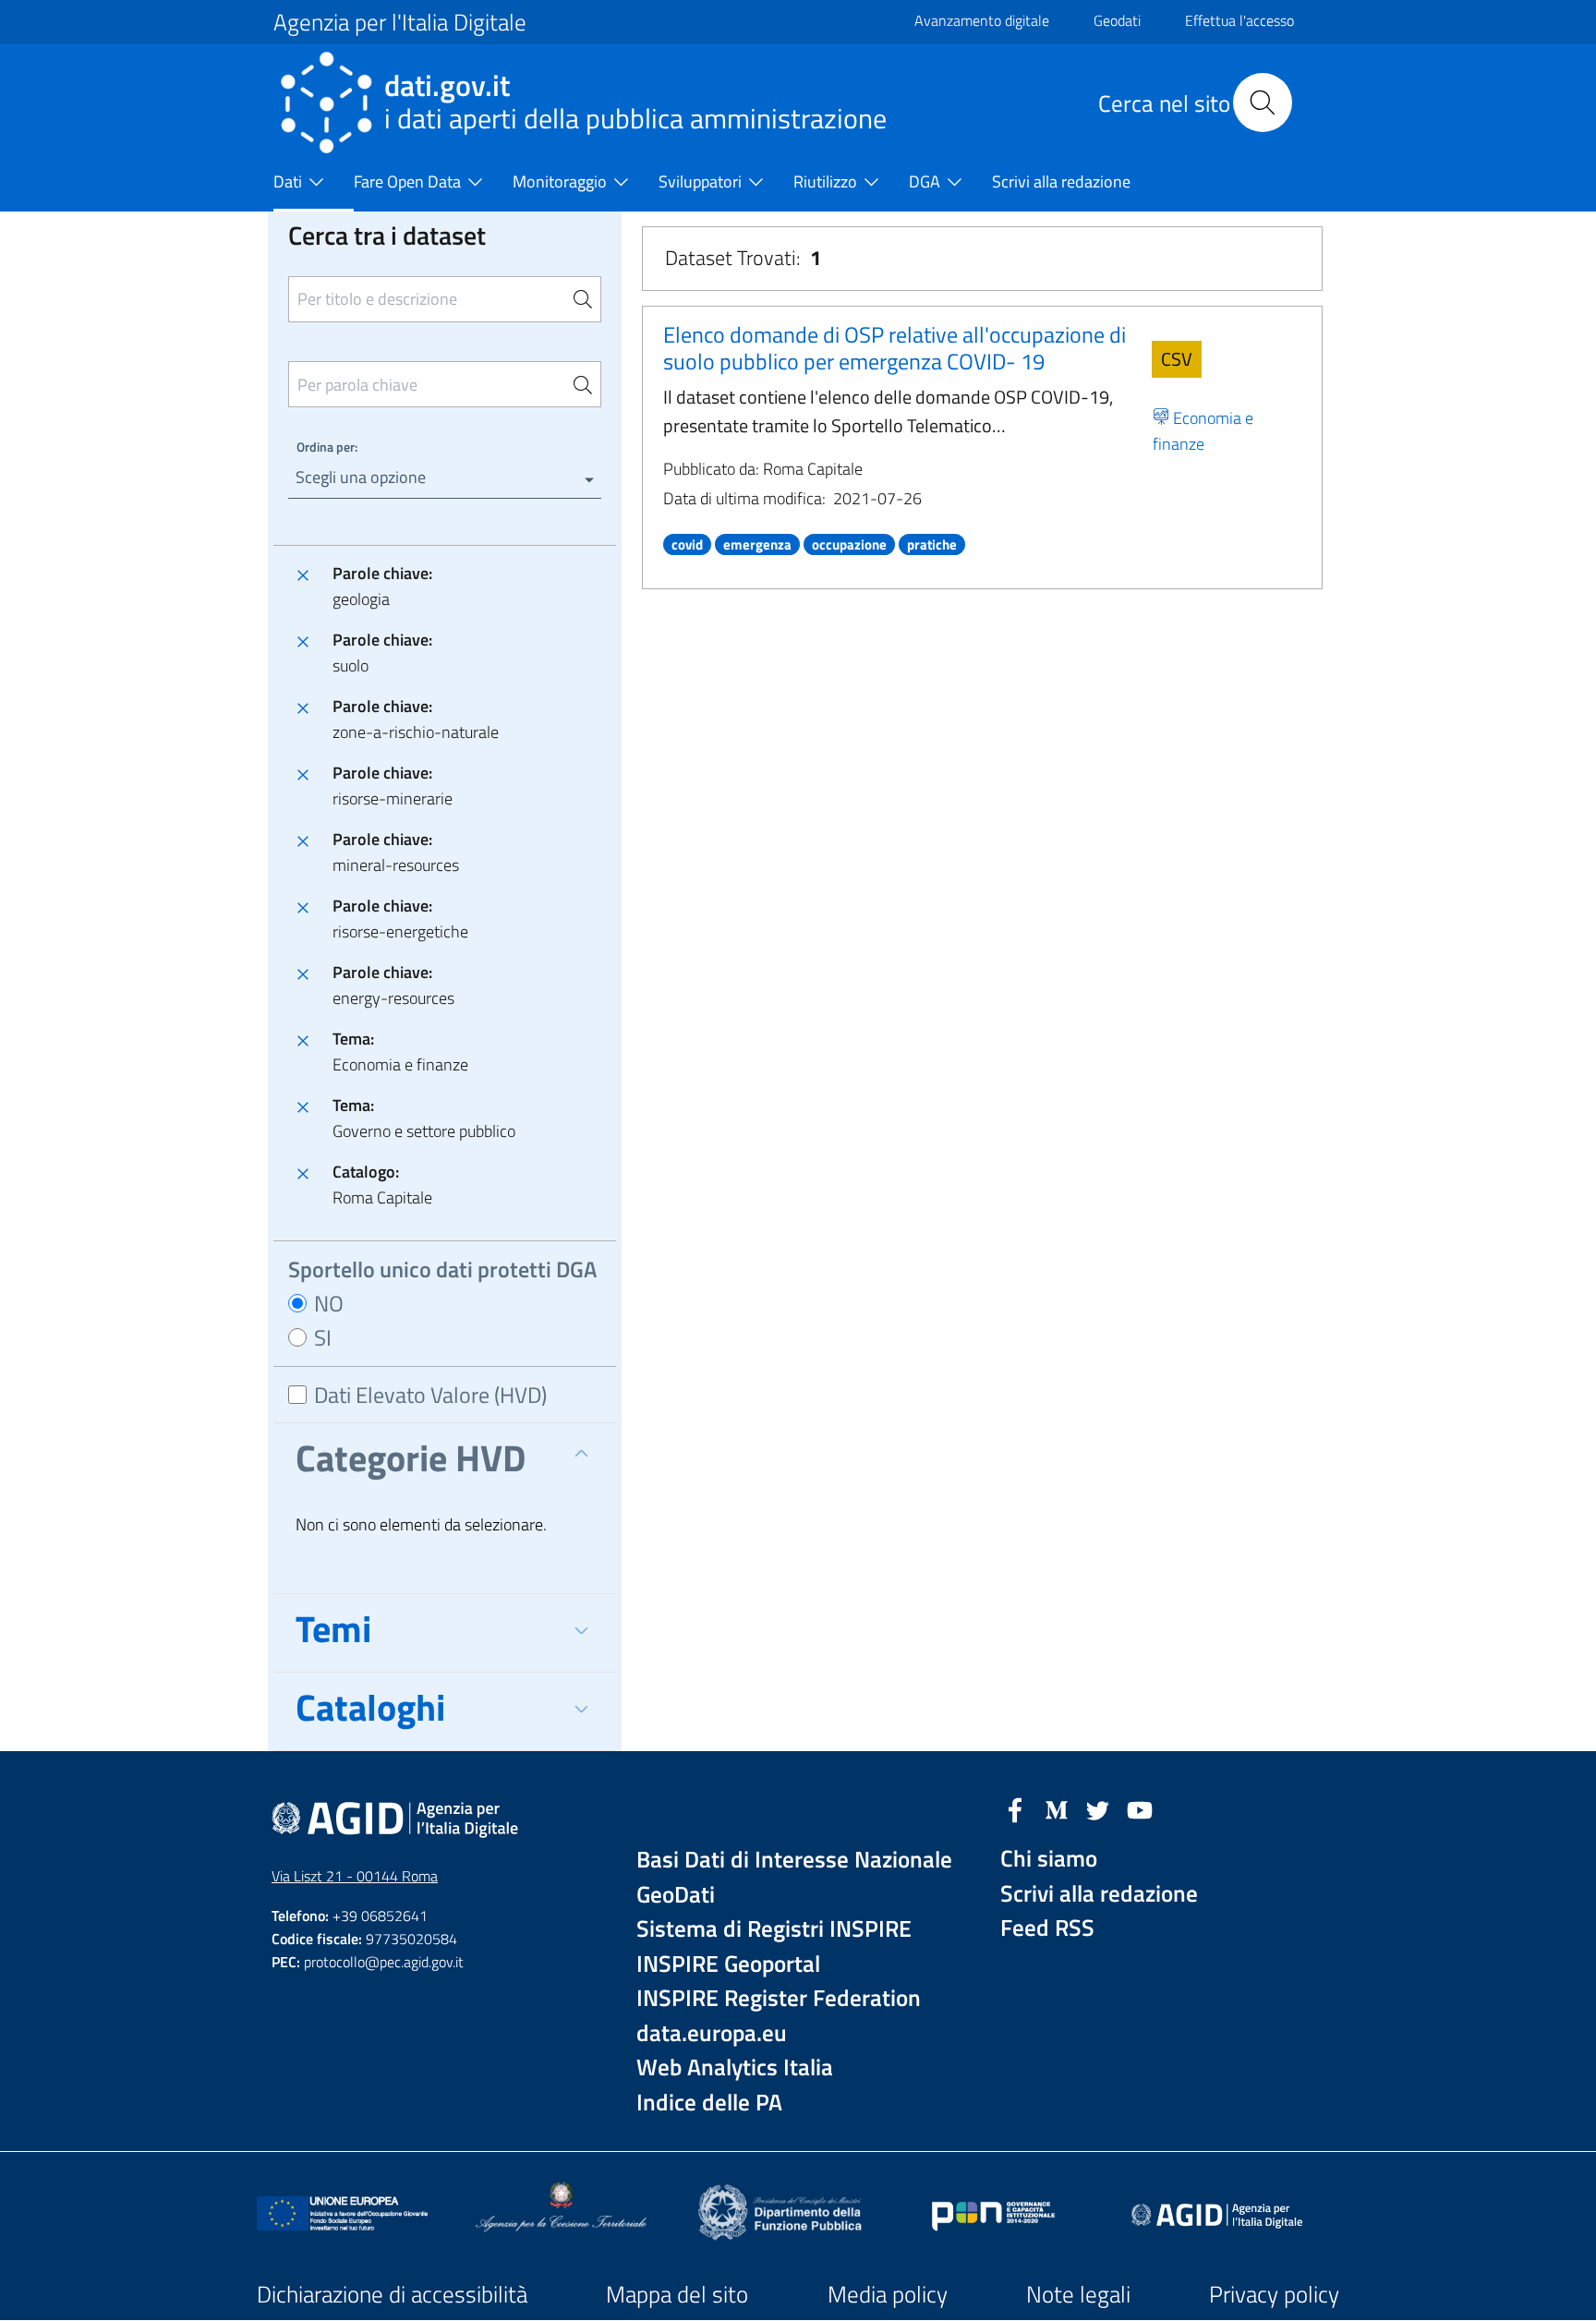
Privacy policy (1274, 2294)
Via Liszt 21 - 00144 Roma (355, 1876)
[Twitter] (1098, 1808)
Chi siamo (1049, 1859)
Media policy (888, 2294)
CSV (1177, 359)
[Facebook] (1015, 1808)
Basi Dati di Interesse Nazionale (794, 1860)
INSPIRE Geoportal (728, 1964)
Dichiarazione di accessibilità (392, 2294)
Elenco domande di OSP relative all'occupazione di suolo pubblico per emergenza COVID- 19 (895, 348)
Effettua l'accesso (1239, 20)
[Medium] (1057, 1808)
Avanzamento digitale (982, 20)
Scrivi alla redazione (1099, 1894)
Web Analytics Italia (735, 2067)
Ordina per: (327, 447)
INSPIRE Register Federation (779, 1998)
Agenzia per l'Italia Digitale (400, 22)
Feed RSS (1047, 1928)
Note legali (1078, 2294)
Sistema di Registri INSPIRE (774, 1929)
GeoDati (676, 1895)
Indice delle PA (709, 2103)
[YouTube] (1140, 1808)
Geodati (1117, 20)
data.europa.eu (712, 2033)
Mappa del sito (677, 2294)
